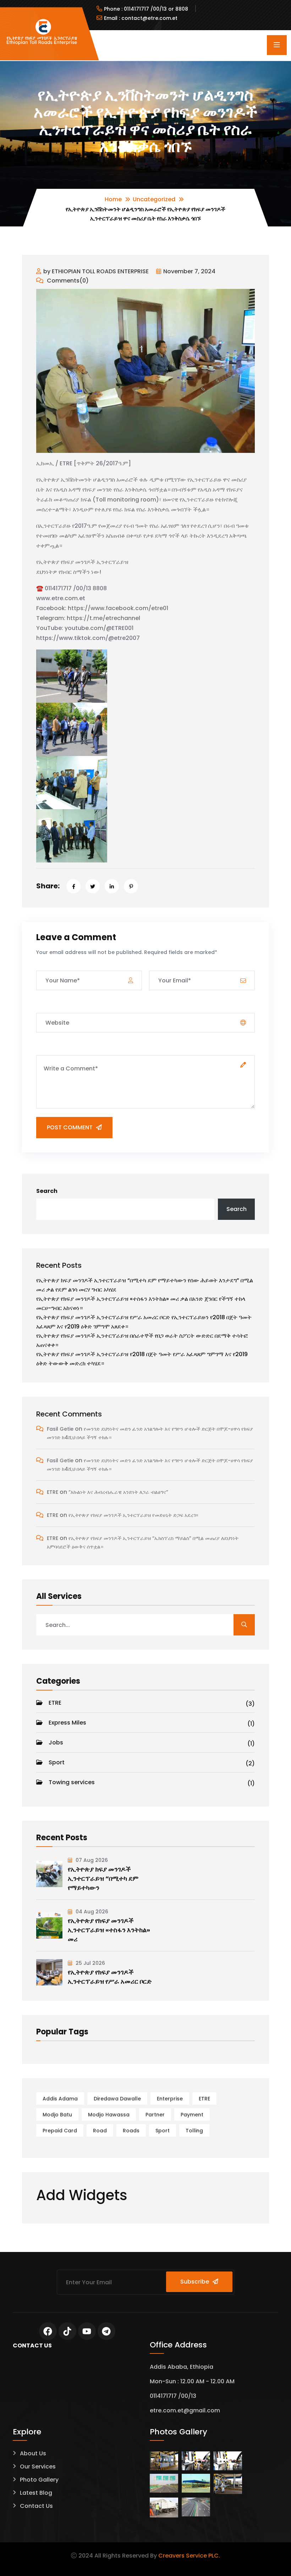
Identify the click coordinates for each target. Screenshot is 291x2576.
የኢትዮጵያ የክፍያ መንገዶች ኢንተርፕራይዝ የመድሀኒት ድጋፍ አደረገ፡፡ (133, 1515)
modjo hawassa (109, 2115)
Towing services (152, 1783)
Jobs (152, 1743)
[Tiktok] (67, 2331)
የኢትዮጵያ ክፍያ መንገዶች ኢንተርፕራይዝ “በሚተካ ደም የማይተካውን (103, 1878)
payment (192, 2115)
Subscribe (195, 2282)
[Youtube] (87, 2331)
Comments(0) (67, 281)
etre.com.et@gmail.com (185, 2410)
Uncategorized (154, 199)
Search (47, 1191)
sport (163, 2131)
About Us (33, 2453)
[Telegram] (106, 2331)
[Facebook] (48, 2331)
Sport (152, 1763)
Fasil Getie (60, 1429)
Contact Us (36, 2506)
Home (113, 199)
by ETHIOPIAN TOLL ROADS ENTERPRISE (96, 271)
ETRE (53, 1492)
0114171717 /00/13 (173, 2396)
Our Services (38, 2467)
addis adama (60, 2099)
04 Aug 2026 (91, 1912)
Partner (155, 2115)
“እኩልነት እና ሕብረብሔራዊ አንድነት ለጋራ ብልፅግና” (118, 1492)
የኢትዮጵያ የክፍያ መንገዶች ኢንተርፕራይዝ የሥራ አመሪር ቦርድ (110, 1977)
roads (131, 2131)
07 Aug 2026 (91, 1860)
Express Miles (152, 1723)
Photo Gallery (39, 2480)
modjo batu (57, 2115)
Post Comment (70, 1127)
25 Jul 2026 (90, 1963)
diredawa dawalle (117, 2099)
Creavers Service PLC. (189, 2556)
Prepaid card (60, 2131)
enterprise (170, 2099)
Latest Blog (36, 2493)
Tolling (194, 2131)
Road (100, 2131)
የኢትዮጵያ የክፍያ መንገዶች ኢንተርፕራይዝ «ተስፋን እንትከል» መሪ (109, 1930)
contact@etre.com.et (149, 18)
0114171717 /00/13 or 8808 (156, 9)
